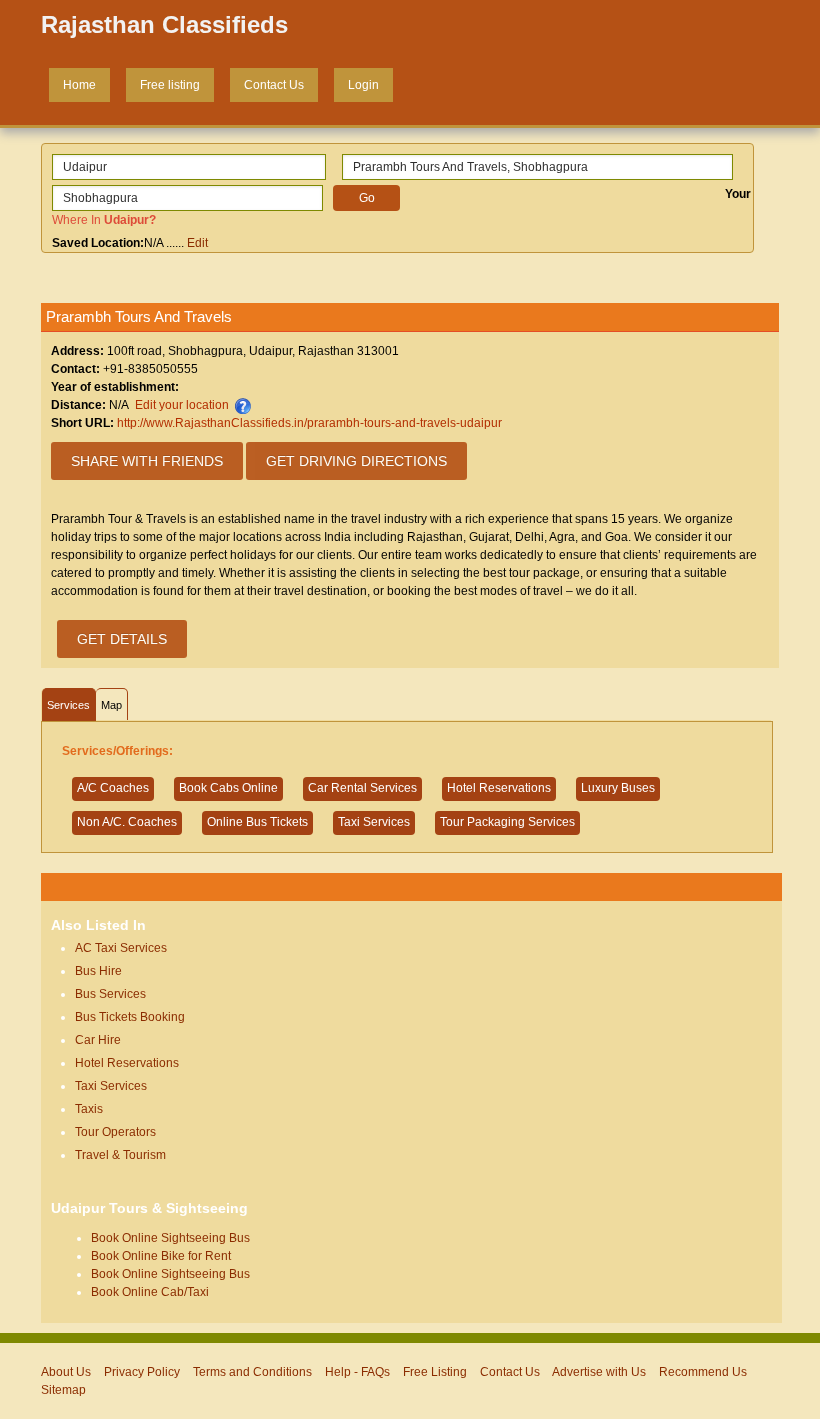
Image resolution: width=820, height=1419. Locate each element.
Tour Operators (115, 1132)
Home (79, 85)
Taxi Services (111, 1086)
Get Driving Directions (356, 461)
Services (68, 705)
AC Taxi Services (121, 948)
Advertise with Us (599, 1372)
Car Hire (98, 1040)
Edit (197, 243)
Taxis (89, 1109)
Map (111, 705)
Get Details (122, 639)
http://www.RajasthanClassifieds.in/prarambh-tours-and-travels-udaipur (309, 423)
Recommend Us (703, 1372)
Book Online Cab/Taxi (150, 1292)
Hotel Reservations (127, 1063)
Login (363, 85)
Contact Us (274, 85)
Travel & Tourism (120, 1155)
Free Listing (435, 1372)
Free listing (170, 85)
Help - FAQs (357, 1372)
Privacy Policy (142, 1372)
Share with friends (147, 461)
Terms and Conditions (252, 1372)
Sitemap (63, 1390)
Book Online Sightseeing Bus (170, 1238)
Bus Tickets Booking (130, 1017)
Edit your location (182, 405)
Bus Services (110, 994)
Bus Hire (98, 971)
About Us (66, 1372)
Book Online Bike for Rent (161, 1256)
